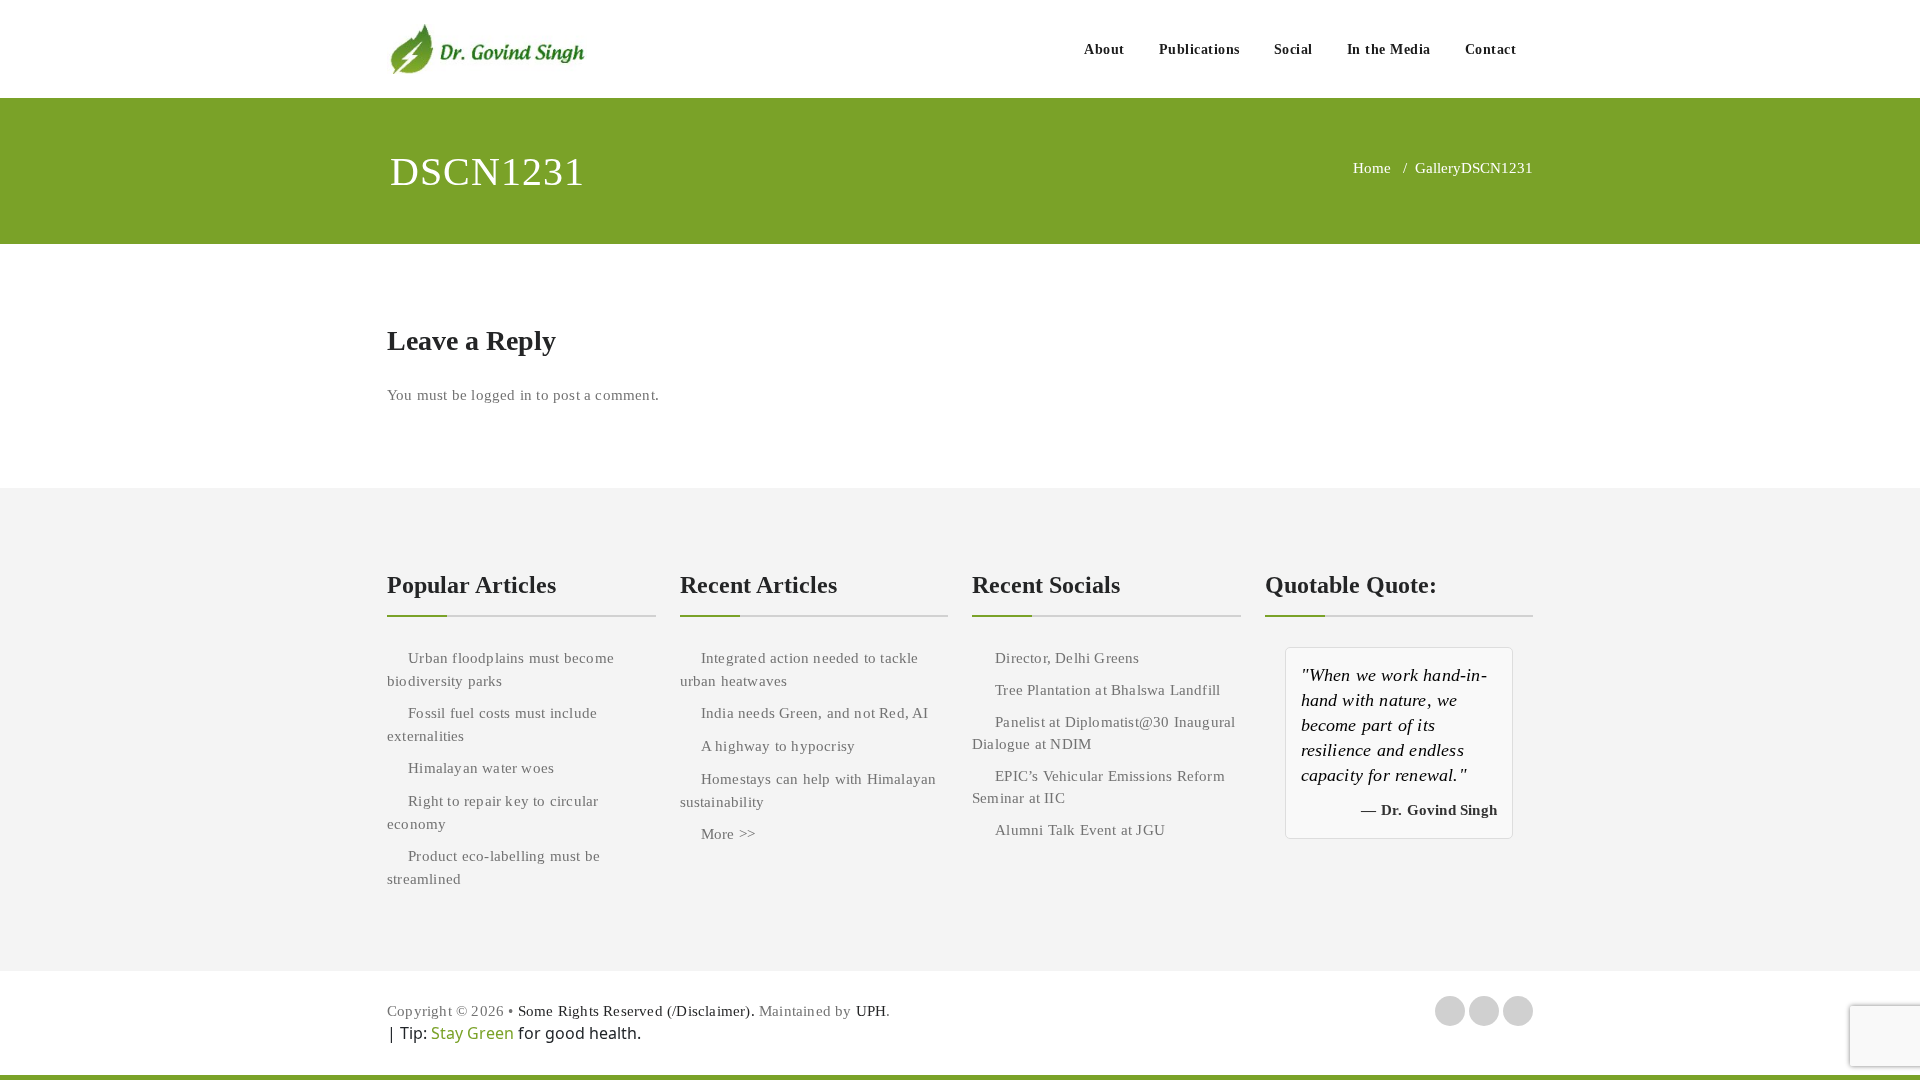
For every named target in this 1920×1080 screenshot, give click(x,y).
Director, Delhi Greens (1067, 658)
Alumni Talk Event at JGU (1080, 830)
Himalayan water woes (481, 768)
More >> (728, 834)
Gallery (1438, 168)
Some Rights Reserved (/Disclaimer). (638, 1011)
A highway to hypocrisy (778, 746)
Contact (1491, 49)
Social (1293, 49)
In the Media (1389, 49)
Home (1372, 168)
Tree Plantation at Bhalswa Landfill (1107, 690)
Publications (1199, 49)
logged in (501, 395)
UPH (871, 1011)
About (1104, 49)
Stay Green (470, 1033)
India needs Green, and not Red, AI (815, 713)
